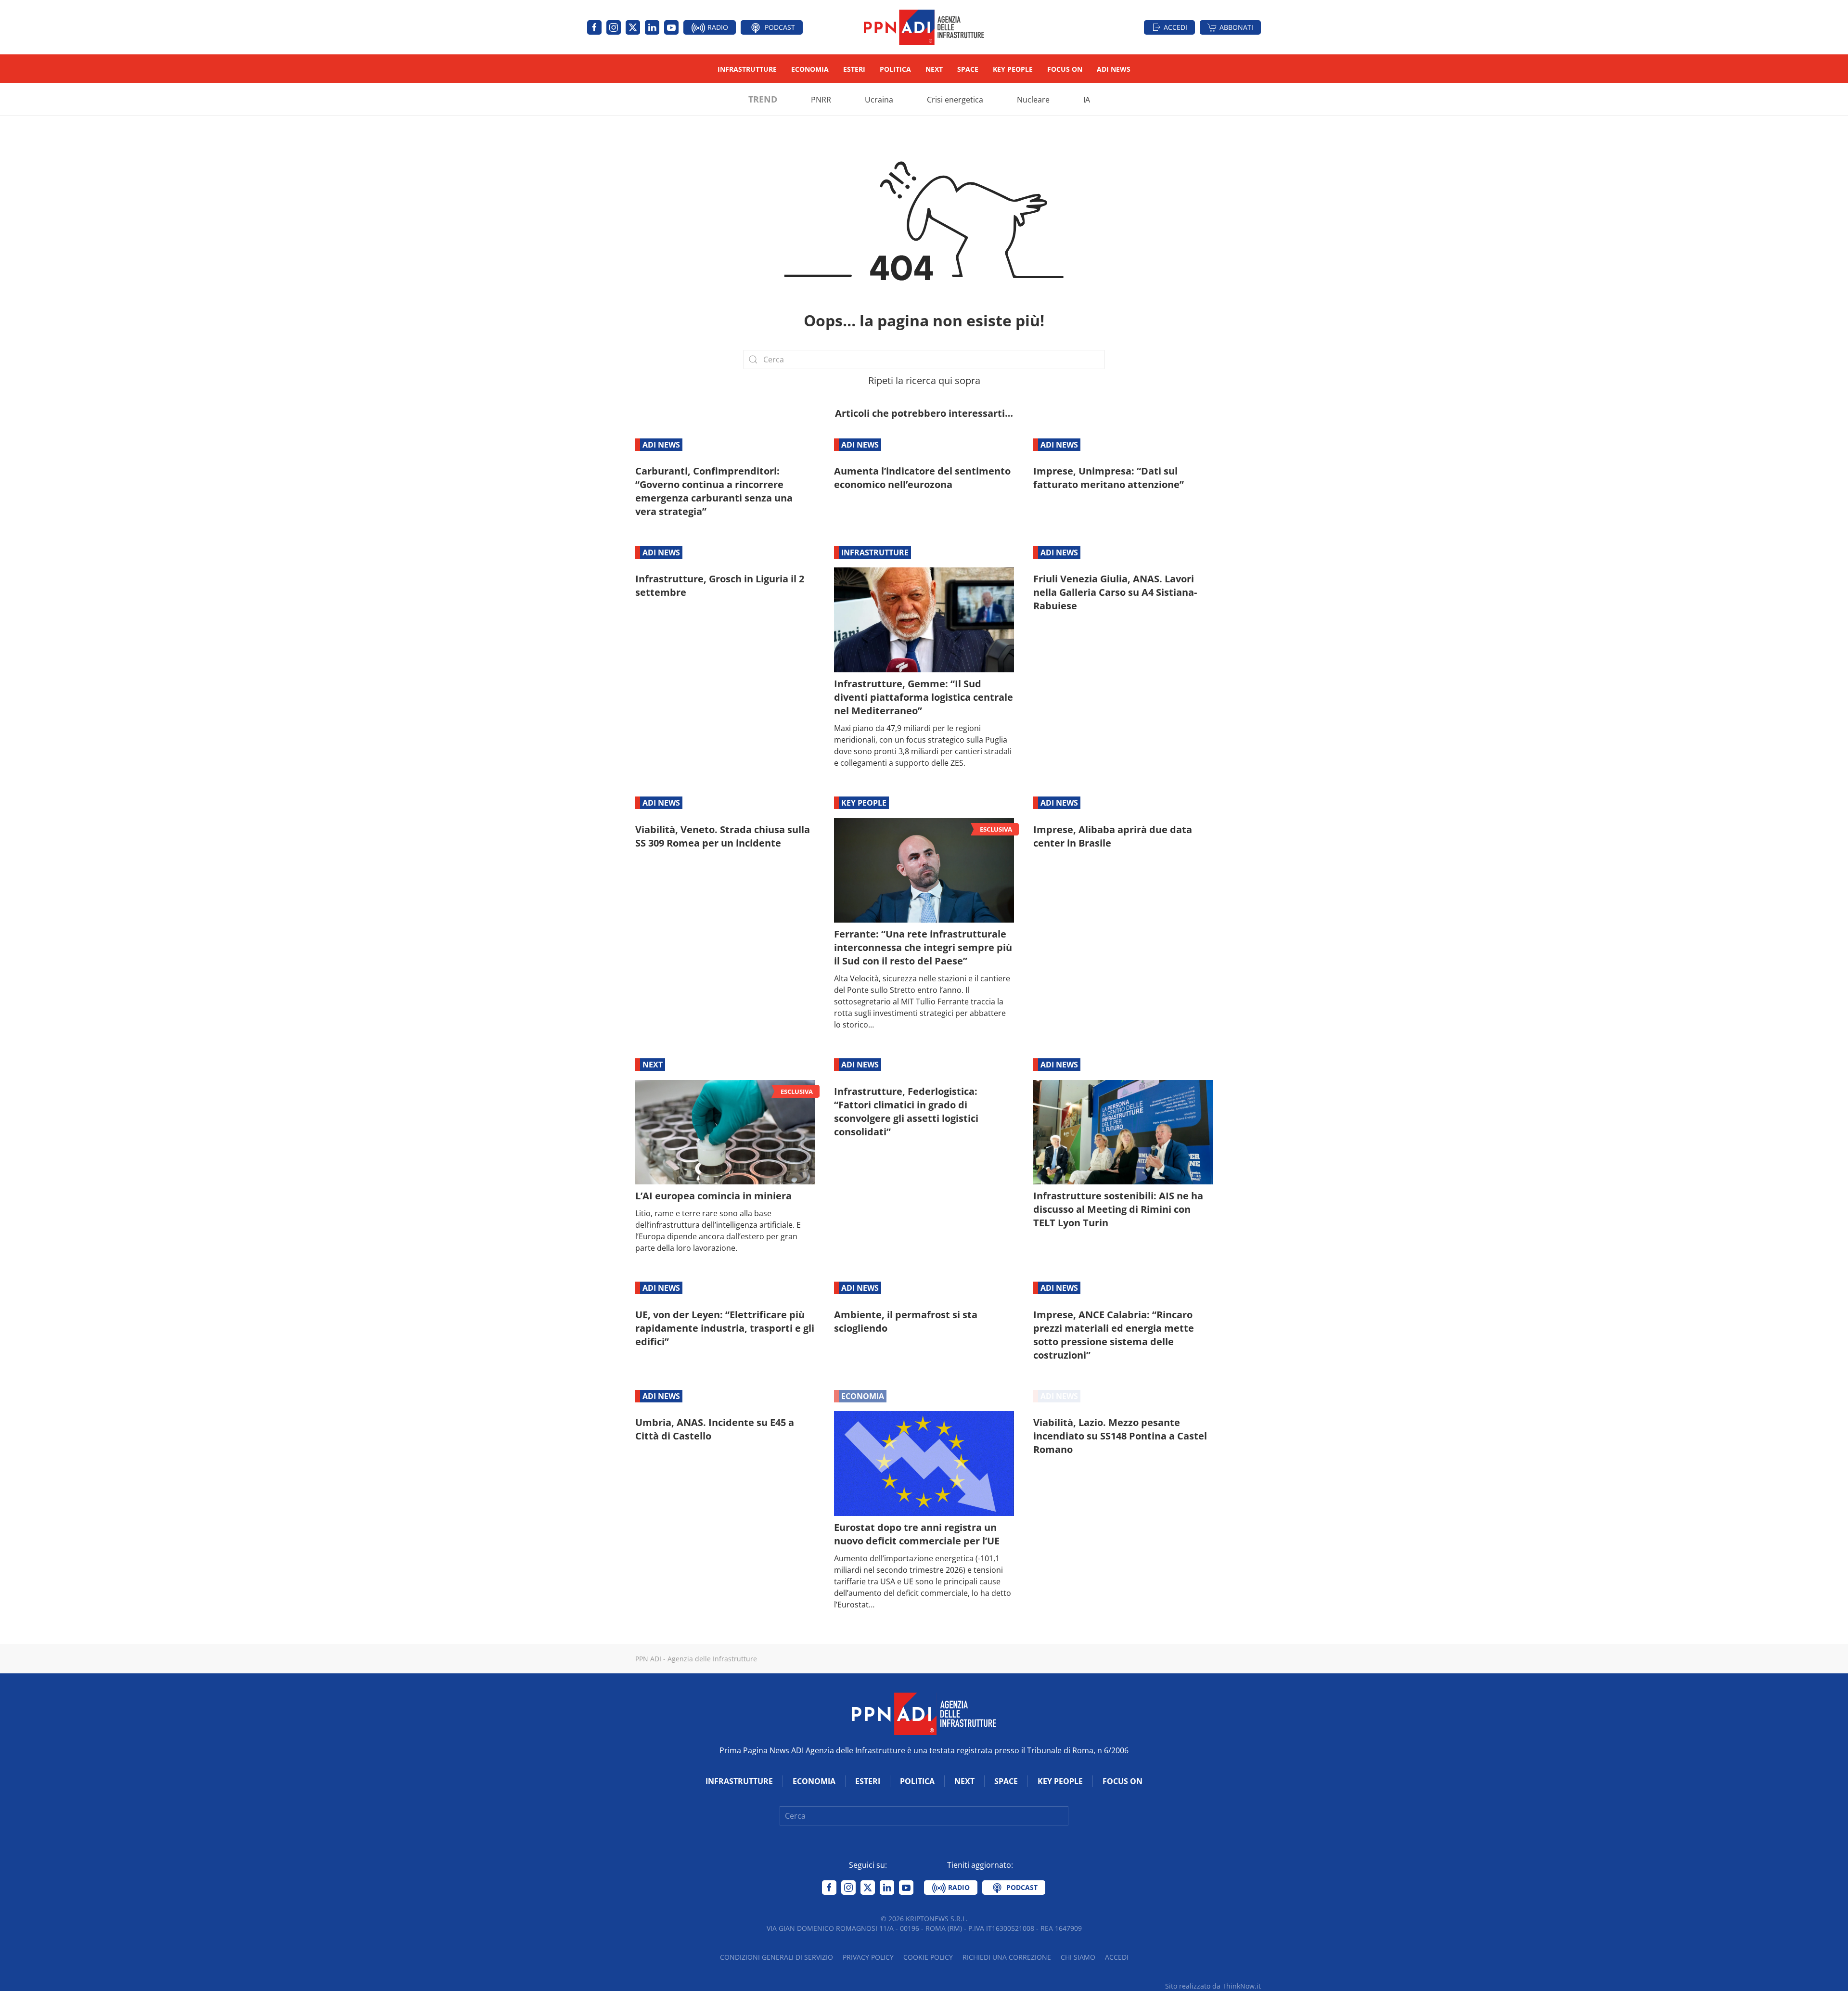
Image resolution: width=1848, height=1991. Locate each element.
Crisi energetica (955, 100)
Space (968, 69)
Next (934, 69)
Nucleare (1033, 100)
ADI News (1114, 69)
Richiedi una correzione (1007, 1957)
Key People (1013, 69)
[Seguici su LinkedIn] (652, 27)
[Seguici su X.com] (633, 27)
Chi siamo (1078, 1957)
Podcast (779, 27)
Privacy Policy (868, 1957)
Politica (895, 69)
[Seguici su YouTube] (671, 27)
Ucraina (879, 100)
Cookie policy (928, 1957)
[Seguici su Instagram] (614, 27)
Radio (717, 27)
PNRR (821, 100)
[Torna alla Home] (924, 27)
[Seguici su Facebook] (594, 27)
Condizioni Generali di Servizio (776, 1957)
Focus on (1065, 69)
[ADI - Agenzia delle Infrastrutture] (924, 1713)
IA (1087, 100)
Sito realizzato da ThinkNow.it (1213, 1986)
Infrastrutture (747, 69)
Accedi (1175, 27)
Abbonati (1236, 27)
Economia (810, 69)
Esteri (854, 69)
